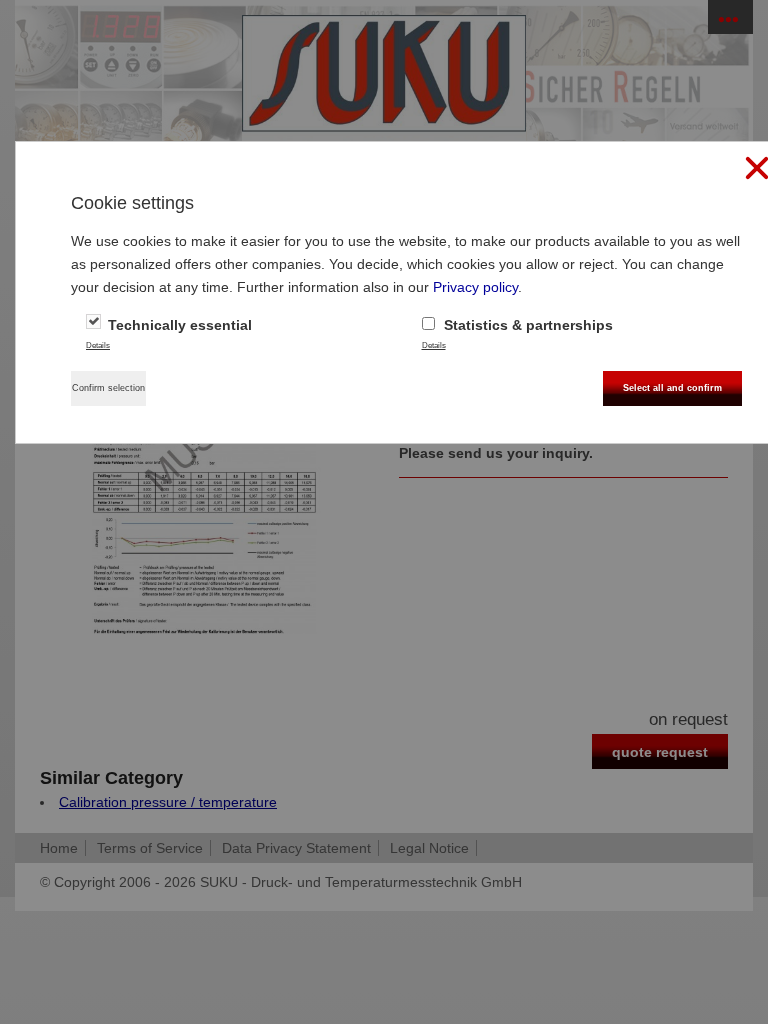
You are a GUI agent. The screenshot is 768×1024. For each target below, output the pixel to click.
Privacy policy (475, 287)
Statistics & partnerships (526, 325)
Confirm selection (108, 388)
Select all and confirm (672, 388)
